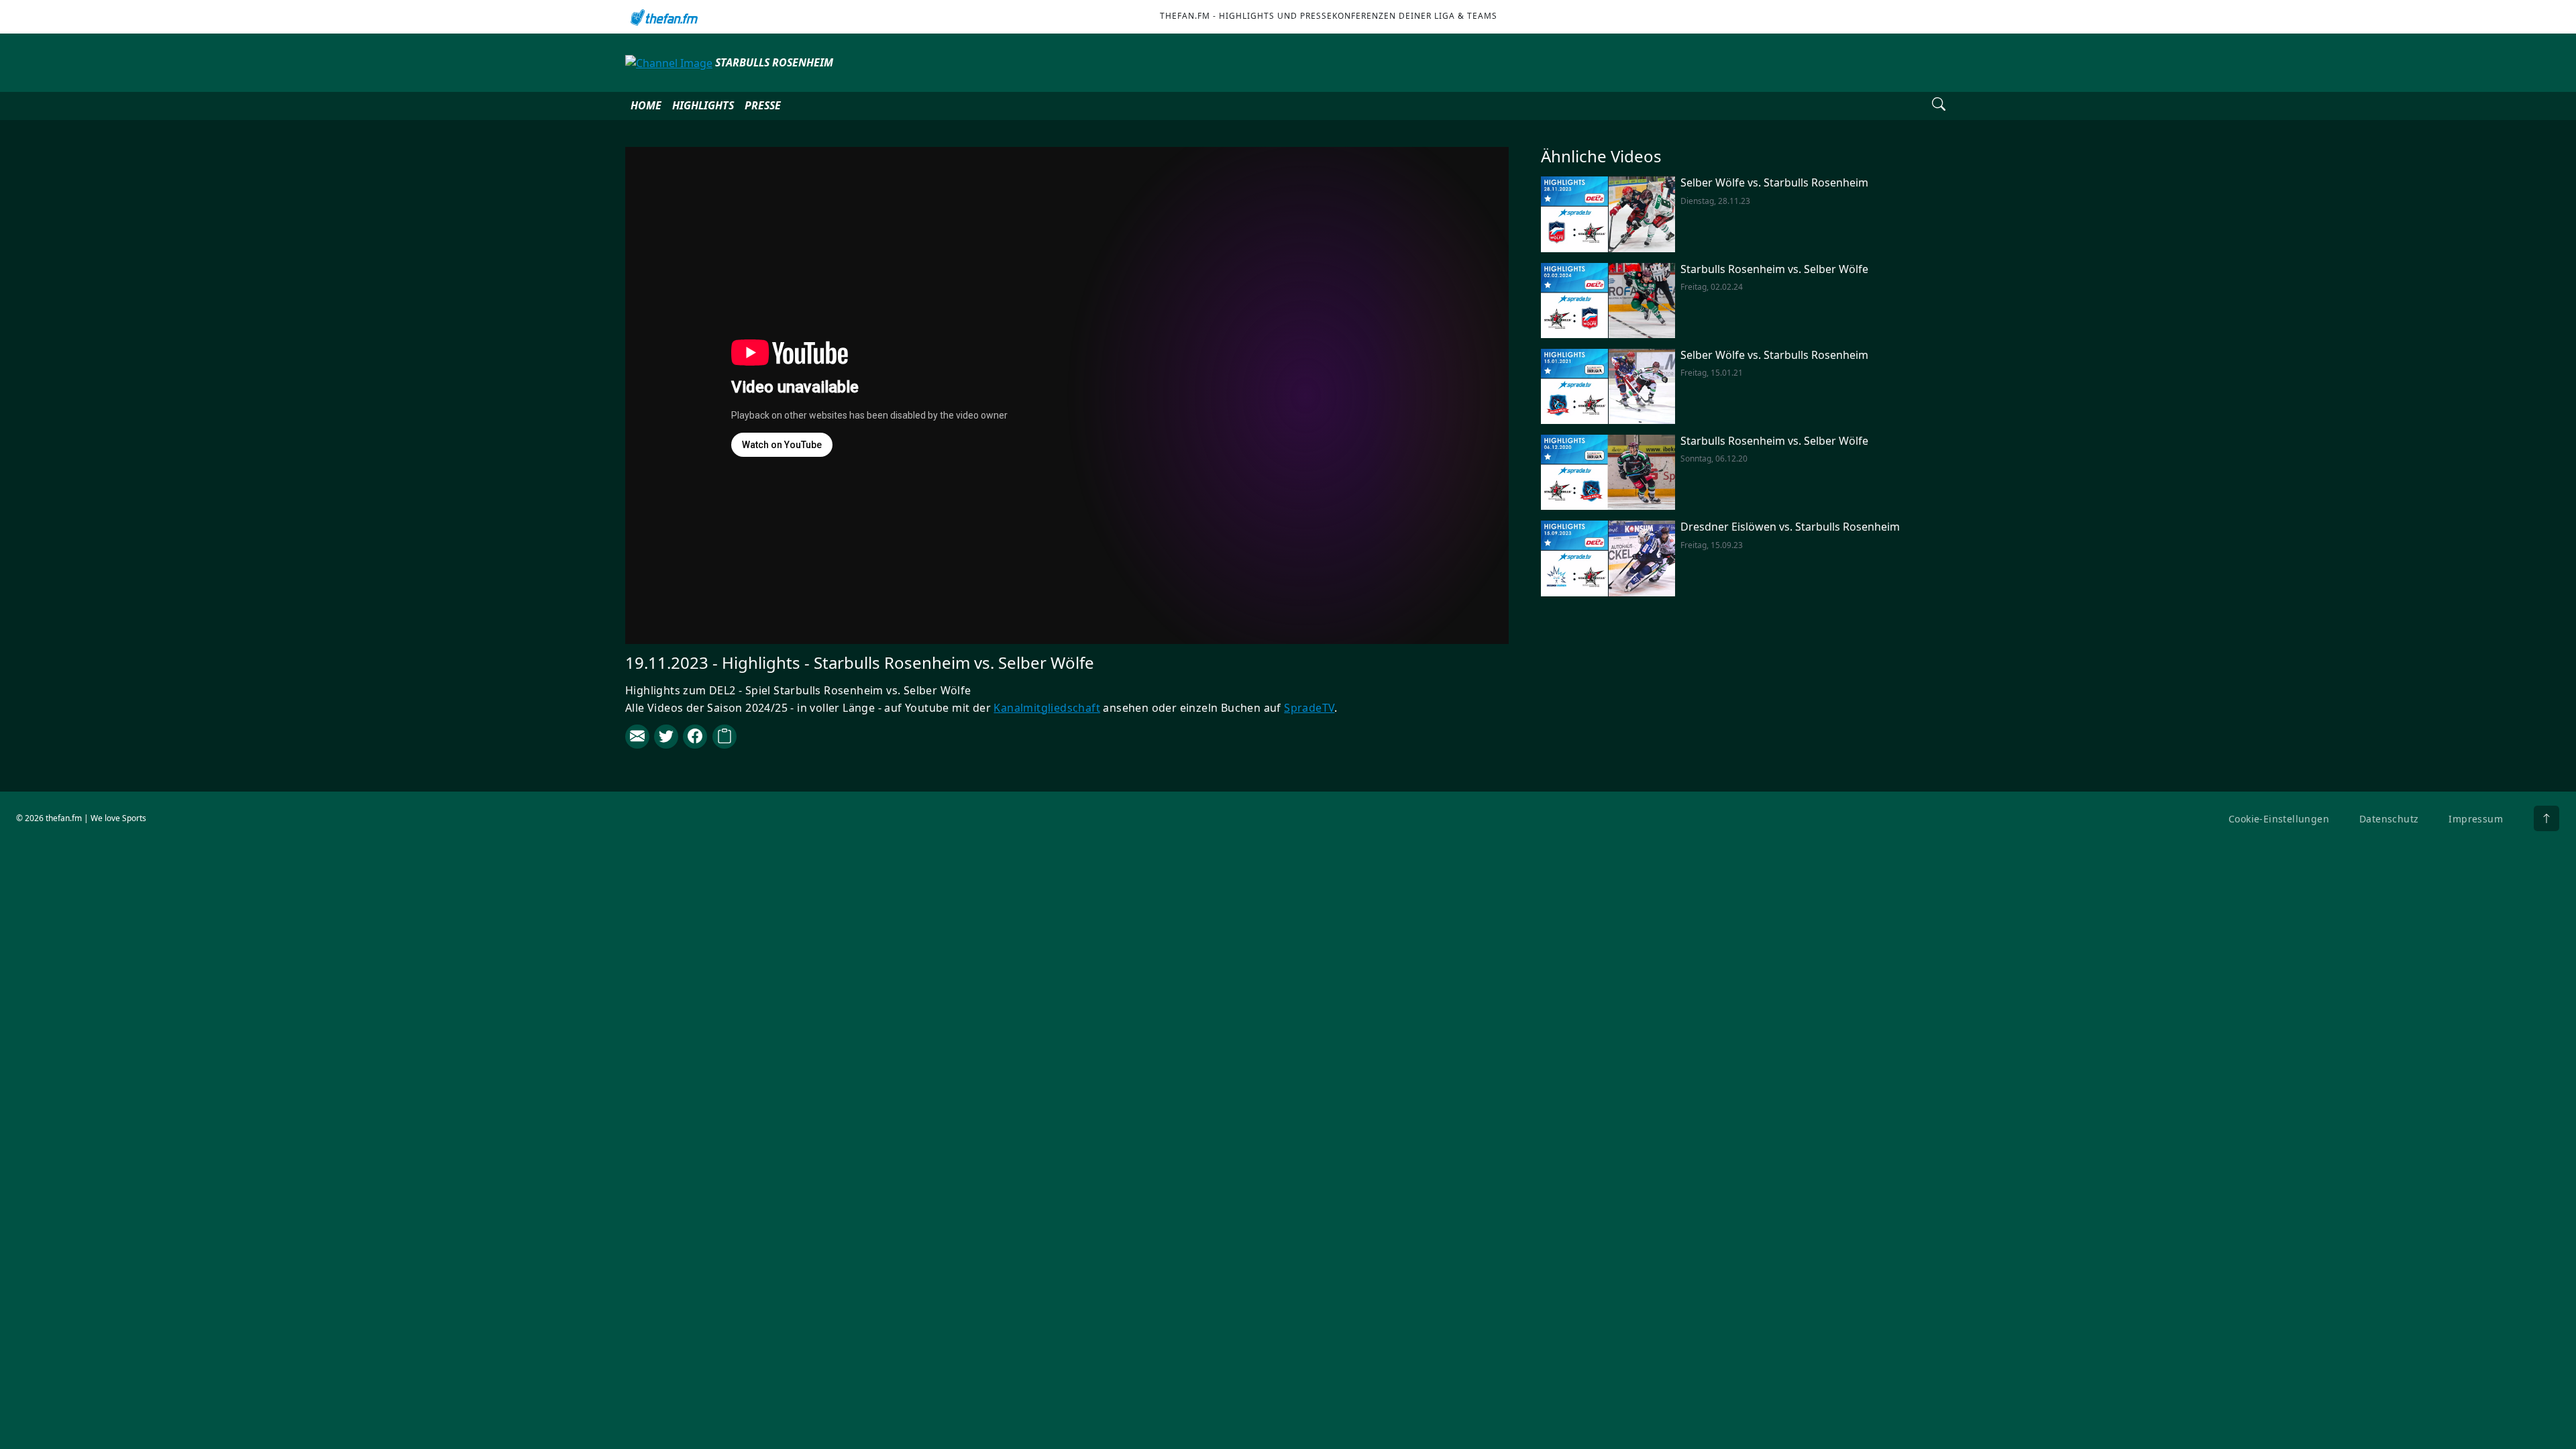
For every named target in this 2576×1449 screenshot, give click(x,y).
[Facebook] (695, 737)
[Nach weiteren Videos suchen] (1939, 106)
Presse (763, 105)
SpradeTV (1309, 708)
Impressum (2476, 819)
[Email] (637, 737)
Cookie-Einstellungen (2279, 819)
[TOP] (2546, 818)
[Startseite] (666, 17)
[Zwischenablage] (724, 737)
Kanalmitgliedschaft (1047, 708)
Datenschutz (2389, 819)
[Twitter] (666, 737)
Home (646, 105)
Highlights (703, 105)
